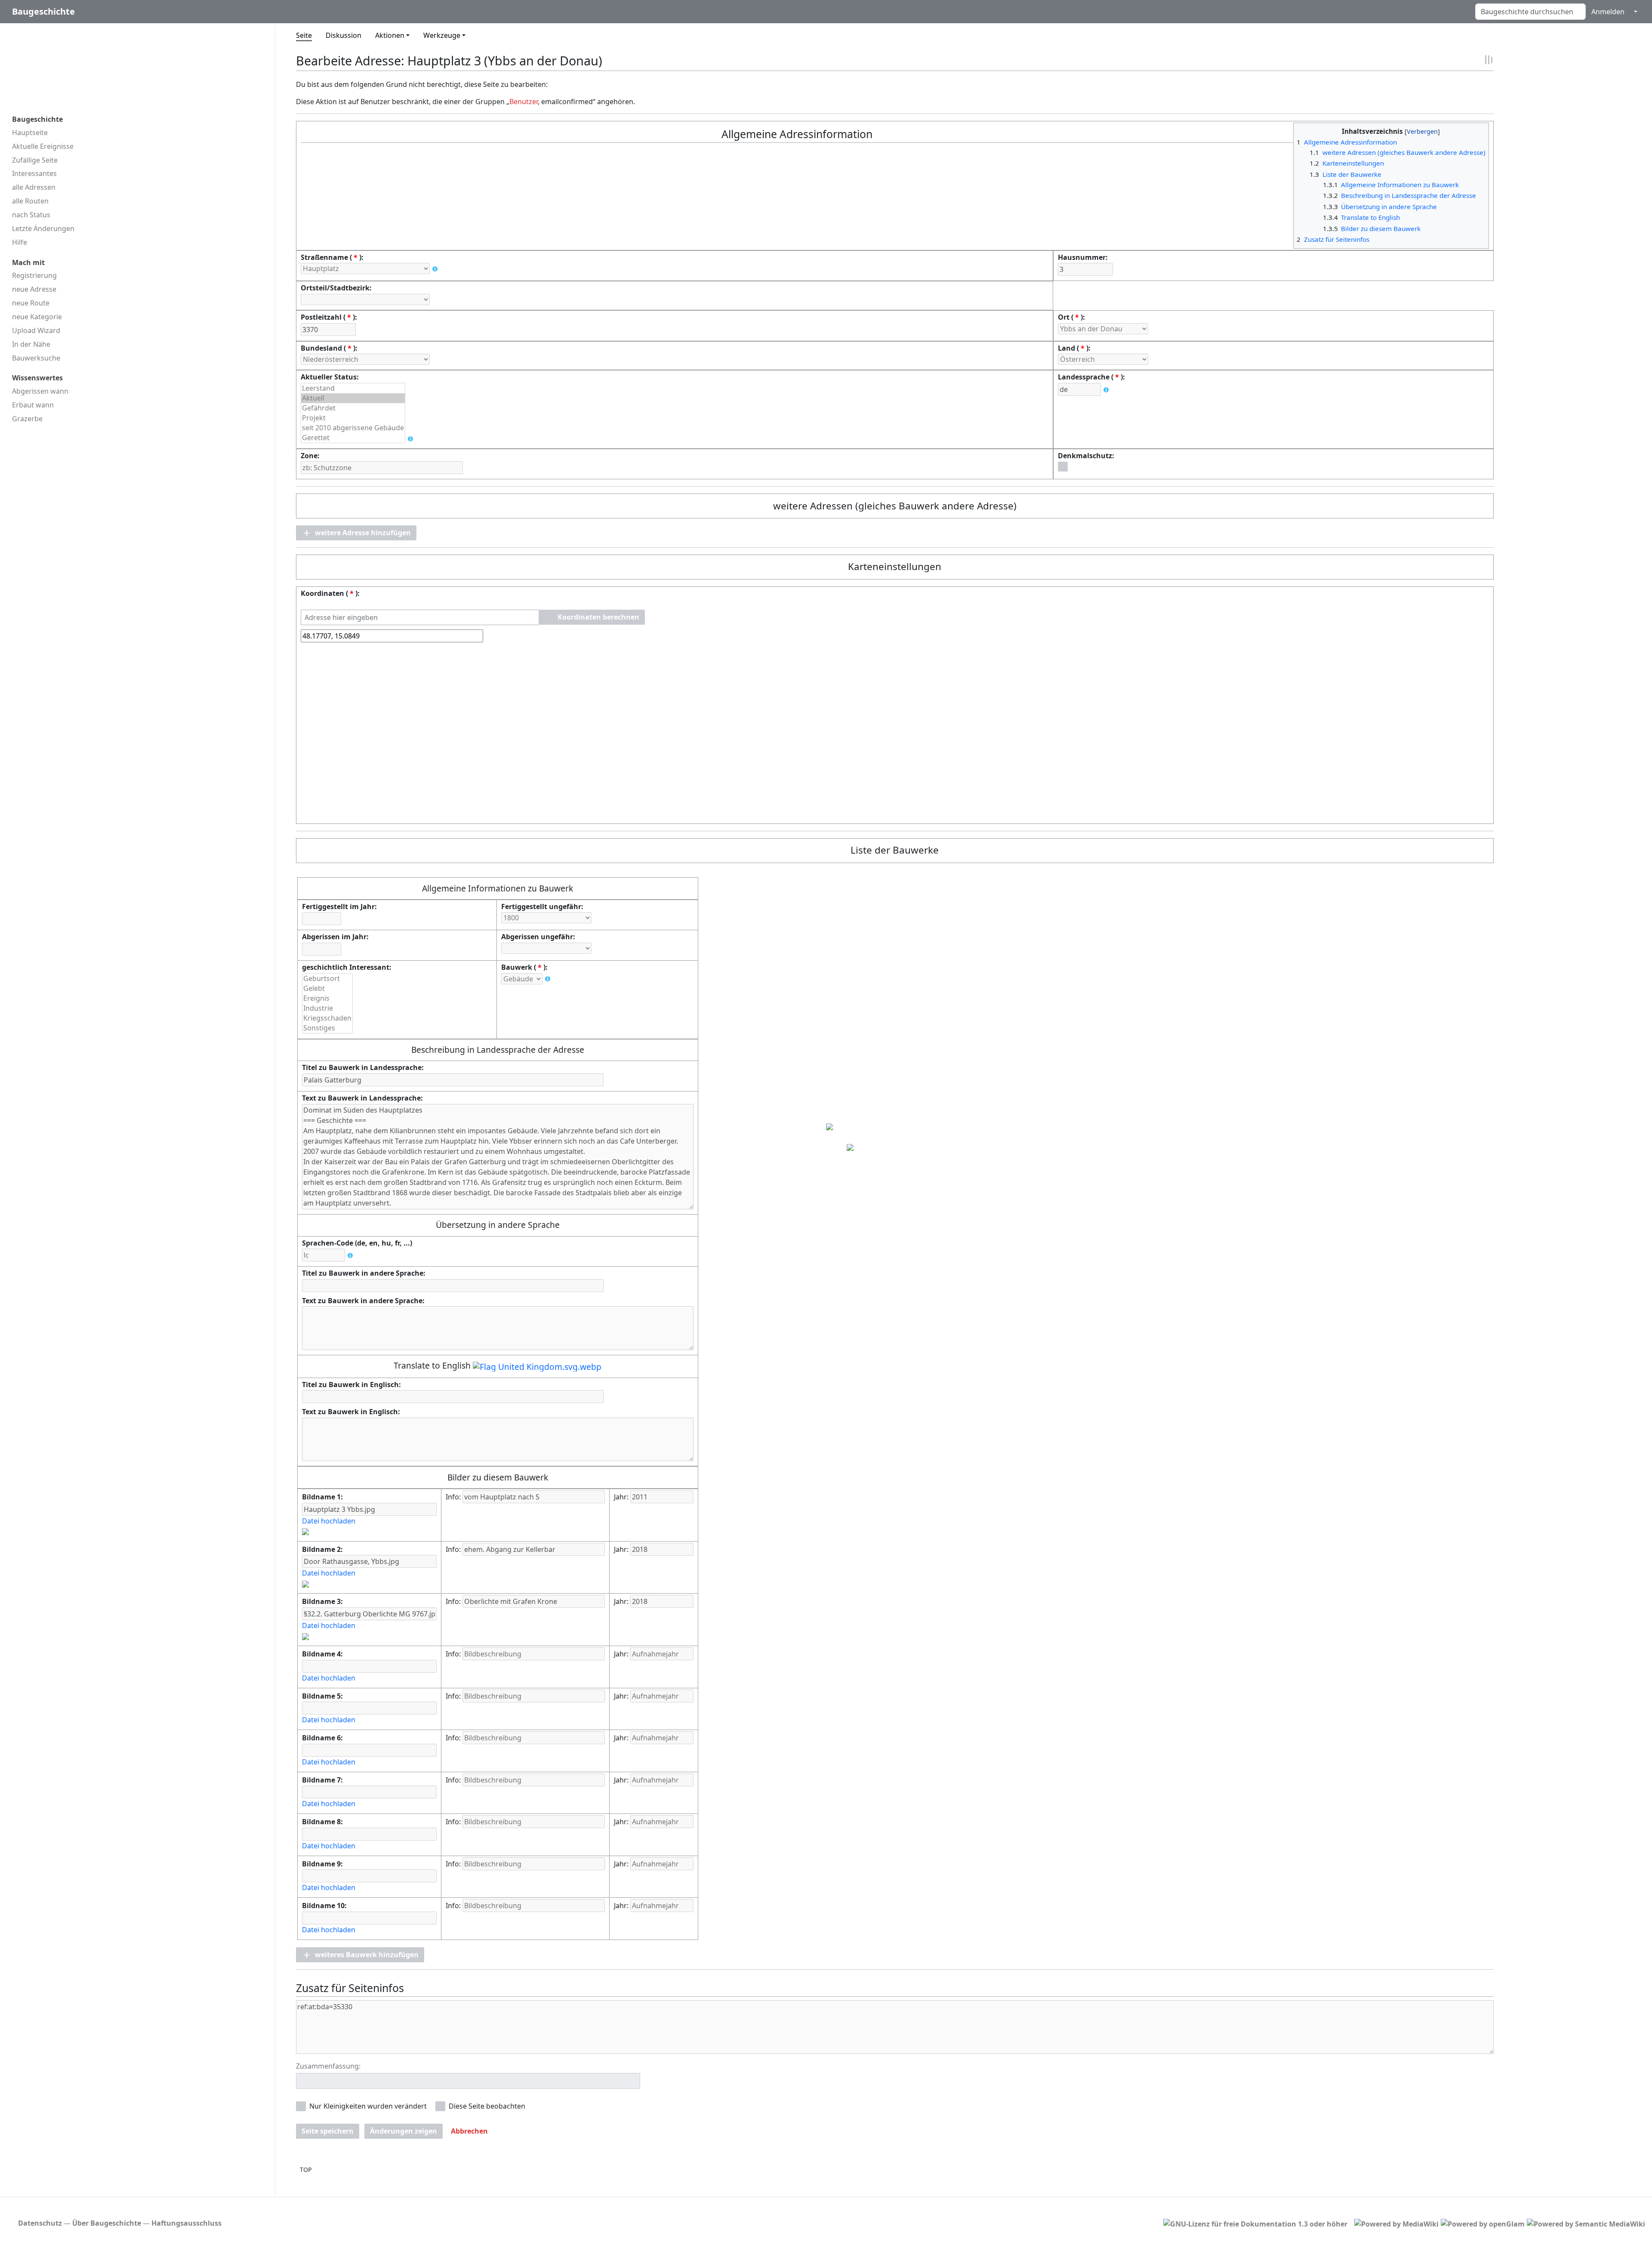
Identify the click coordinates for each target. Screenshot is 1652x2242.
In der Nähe (31, 344)
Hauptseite (30, 133)
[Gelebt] (327, 988)
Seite (304, 35)
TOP (306, 2170)
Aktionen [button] (390, 35)
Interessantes (34, 173)
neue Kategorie (37, 317)
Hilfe (20, 242)
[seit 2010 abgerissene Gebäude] (353, 428)
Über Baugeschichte (107, 2223)
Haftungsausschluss (186, 2223)
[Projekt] (353, 418)
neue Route (31, 303)
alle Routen (30, 201)
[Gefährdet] (353, 408)
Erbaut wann (33, 405)
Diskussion (344, 35)
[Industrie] (327, 1008)
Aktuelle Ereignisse (43, 146)
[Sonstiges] (327, 1028)
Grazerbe (27, 419)
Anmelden (1608, 12)
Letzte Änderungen (43, 228)
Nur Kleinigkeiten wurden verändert (368, 2106)
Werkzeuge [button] (442, 35)
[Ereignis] (327, 998)
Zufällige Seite (35, 160)
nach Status (31, 215)
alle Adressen (34, 187)
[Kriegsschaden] (327, 1018)
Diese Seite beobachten (487, 2106)
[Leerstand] (353, 388)
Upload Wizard (36, 330)
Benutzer (524, 102)
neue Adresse (34, 289)
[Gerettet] (353, 438)
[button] (356, 533)
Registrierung (34, 275)
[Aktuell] (353, 398)
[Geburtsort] (327, 979)
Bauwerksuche (36, 358)
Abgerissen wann (40, 391)
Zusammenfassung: (328, 2066)
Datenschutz (40, 2223)
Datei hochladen (329, 1521)
